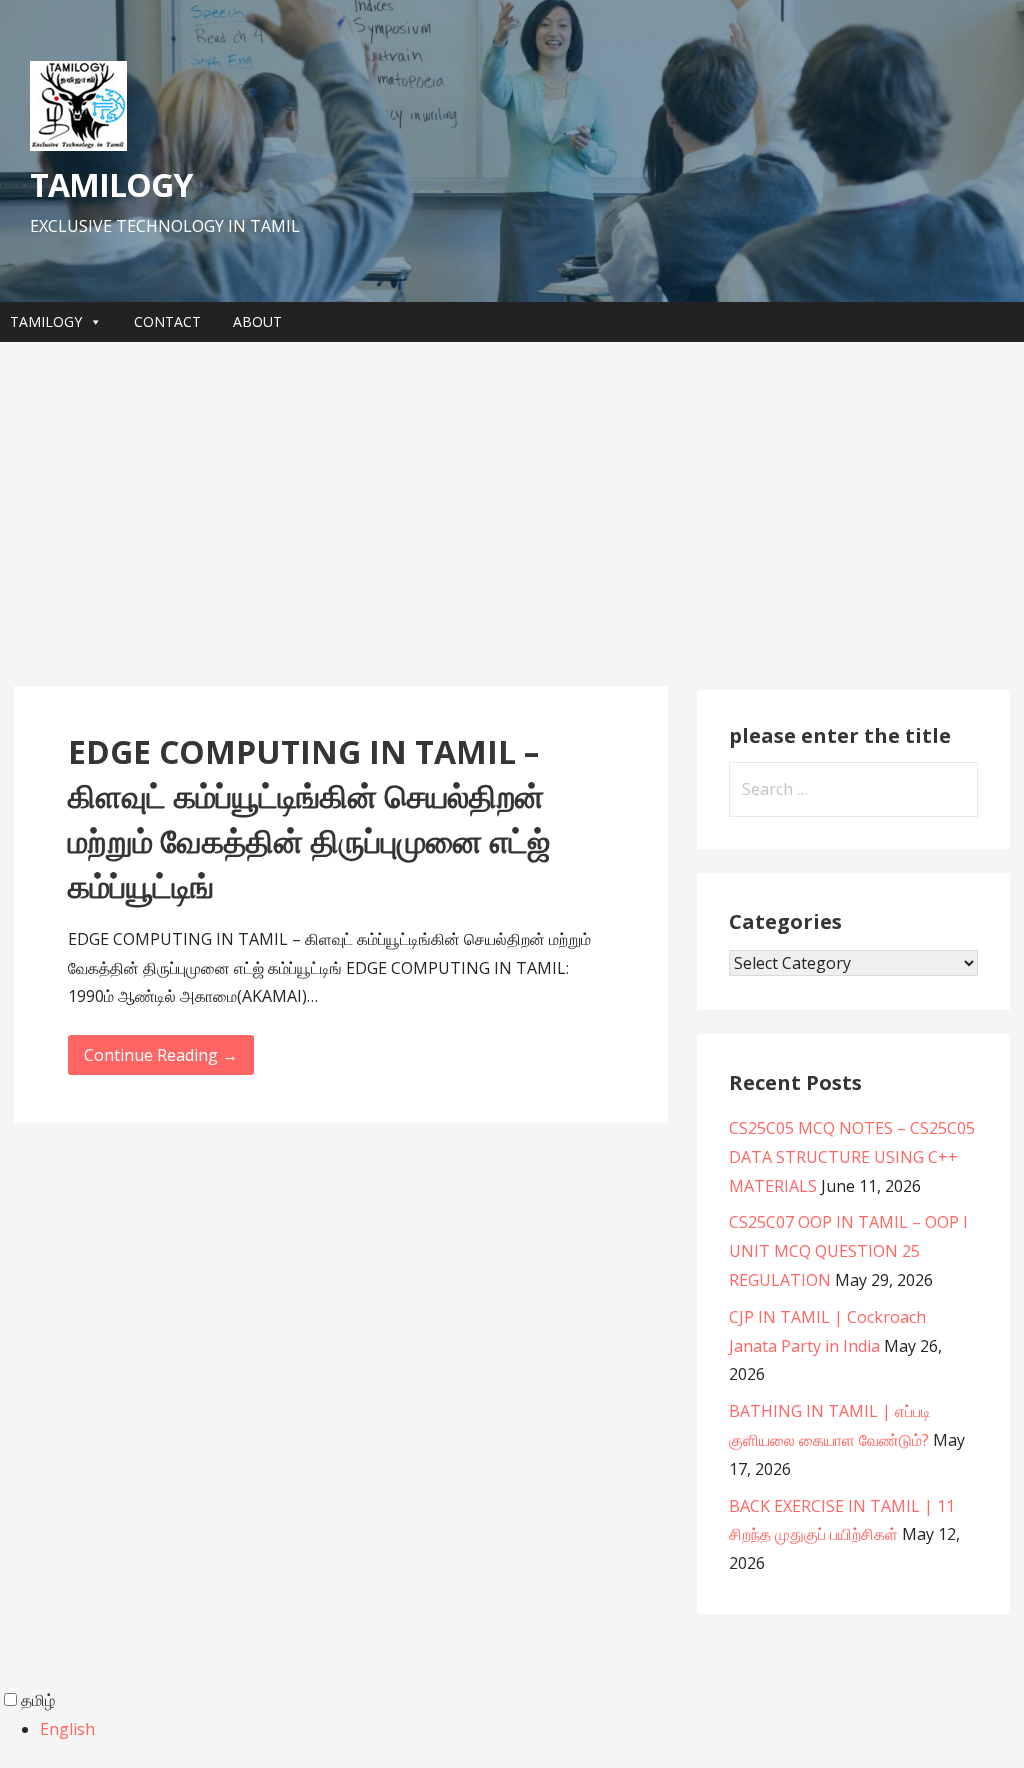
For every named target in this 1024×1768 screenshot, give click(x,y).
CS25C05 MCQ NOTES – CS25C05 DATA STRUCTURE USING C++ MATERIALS (852, 1157)
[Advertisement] (512, 514)
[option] (532, 1729)
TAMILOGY (111, 184)
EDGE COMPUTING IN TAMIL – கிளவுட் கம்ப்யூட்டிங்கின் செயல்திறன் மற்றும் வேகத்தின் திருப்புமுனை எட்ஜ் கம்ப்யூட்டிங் (309, 818)
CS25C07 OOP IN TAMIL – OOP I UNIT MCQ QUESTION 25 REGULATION (848, 1251)
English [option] (67, 1729)
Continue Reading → (161, 1055)
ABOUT (257, 321)
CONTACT (167, 321)
